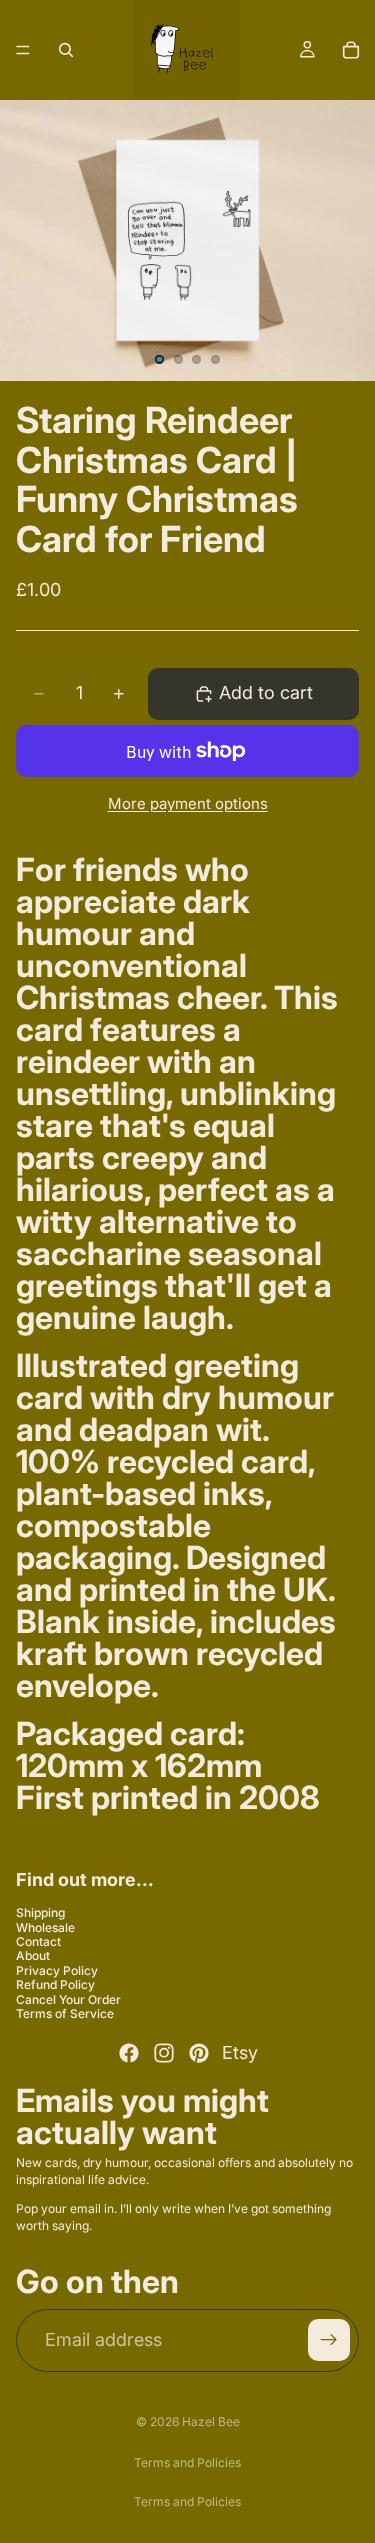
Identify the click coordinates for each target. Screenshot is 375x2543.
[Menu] (23, 50)
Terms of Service (65, 2012)
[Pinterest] (199, 2053)
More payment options (188, 803)
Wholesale (45, 1926)
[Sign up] (329, 2340)
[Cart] (351, 50)
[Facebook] (129, 2053)
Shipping (40, 1912)
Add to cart (266, 692)
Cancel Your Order (68, 1998)
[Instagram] (164, 2053)
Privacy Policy (57, 1969)
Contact (38, 1941)
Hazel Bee (211, 2421)
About (33, 1955)
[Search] (66, 50)
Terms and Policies (187, 2462)
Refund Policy (55, 1984)
